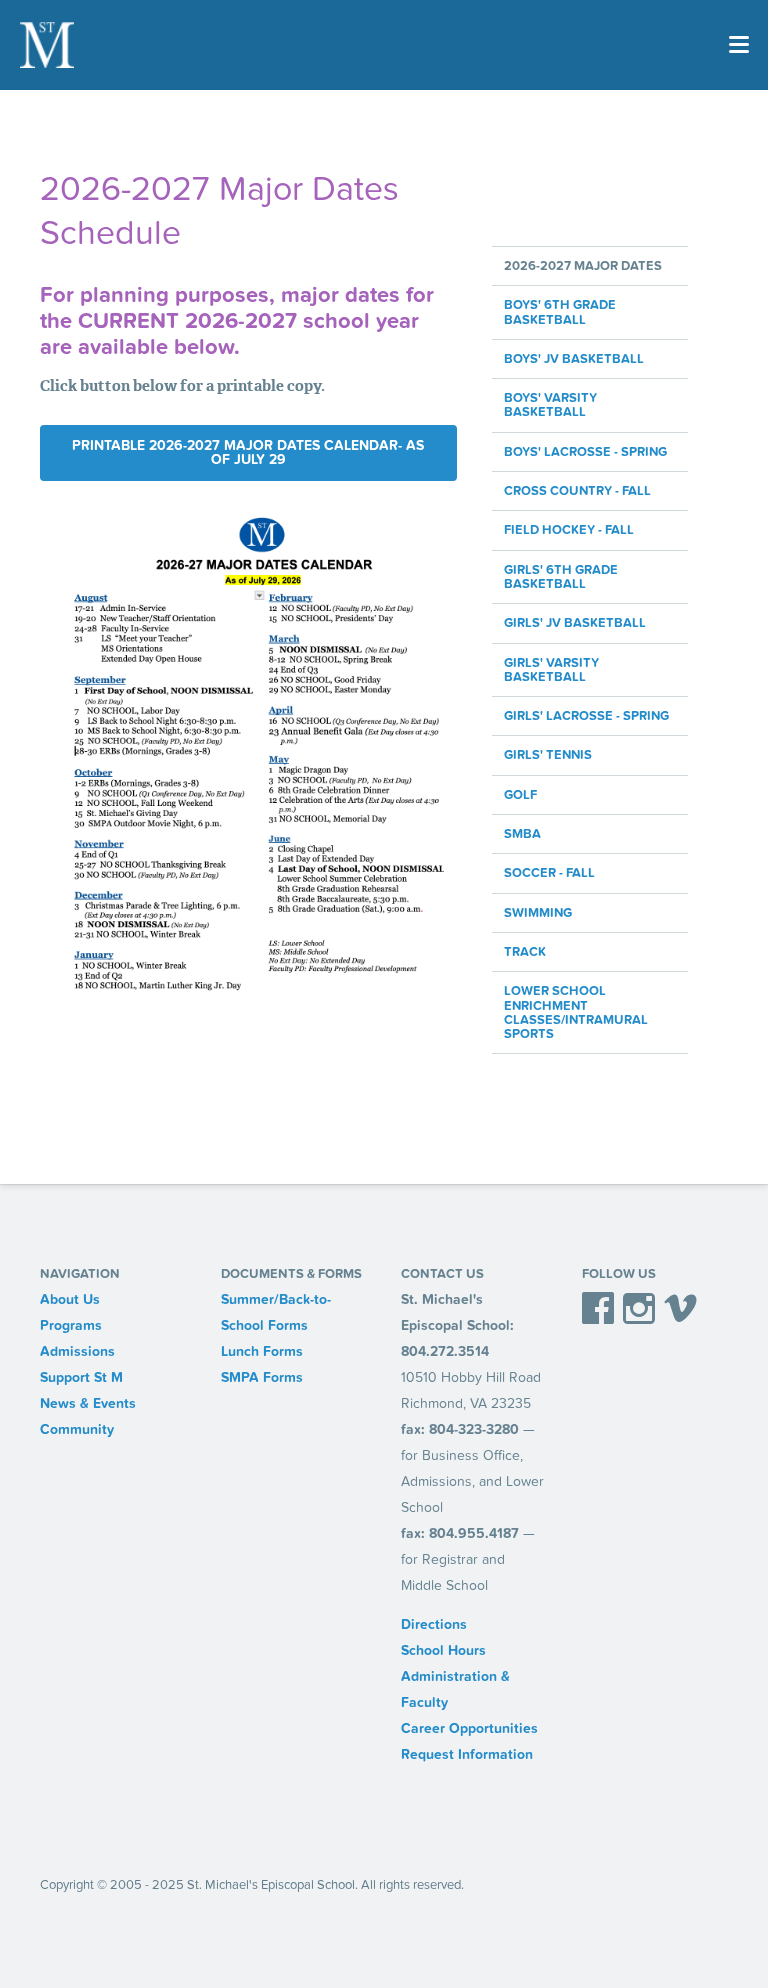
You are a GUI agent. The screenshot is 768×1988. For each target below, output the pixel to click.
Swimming (538, 913)
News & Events (88, 1403)
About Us (70, 1299)
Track (525, 952)
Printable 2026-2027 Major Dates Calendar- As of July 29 (248, 452)
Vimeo (680, 1312)
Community (77, 1429)
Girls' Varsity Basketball (551, 670)
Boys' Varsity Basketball (550, 405)
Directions (434, 1624)
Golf (520, 795)
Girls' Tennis (548, 755)
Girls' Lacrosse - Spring (586, 716)
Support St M (81, 1377)
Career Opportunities (469, 1728)
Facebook (598, 1312)
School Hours (443, 1650)
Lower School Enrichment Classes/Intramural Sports (576, 1012)
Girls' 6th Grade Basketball (561, 577)
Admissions (77, 1351)
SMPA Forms (262, 1377)
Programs (71, 1325)
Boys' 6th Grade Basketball (560, 312)
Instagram (639, 1312)
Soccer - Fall (549, 873)
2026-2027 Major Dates (583, 266)
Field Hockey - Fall (569, 530)
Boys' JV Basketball (574, 359)
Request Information (467, 1754)
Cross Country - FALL (577, 491)
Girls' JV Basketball (575, 623)
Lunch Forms (262, 1351)
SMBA (522, 834)
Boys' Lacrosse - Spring (585, 452)
